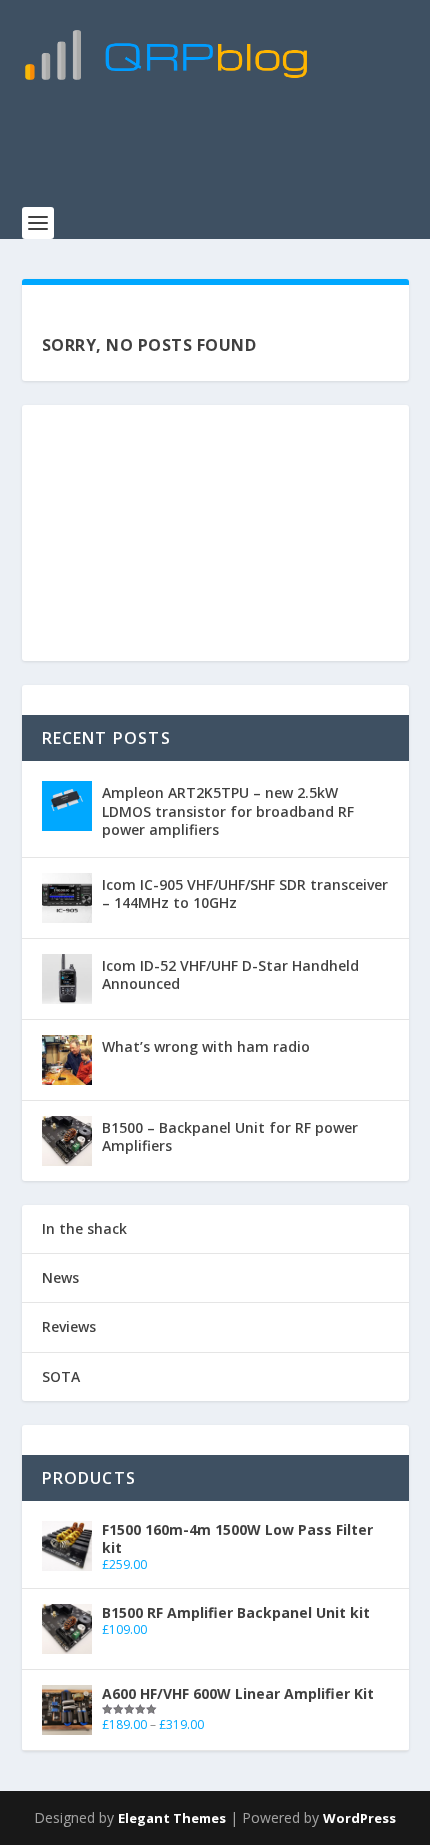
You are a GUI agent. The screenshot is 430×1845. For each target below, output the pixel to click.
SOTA (61, 1376)
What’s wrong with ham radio (206, 1046)
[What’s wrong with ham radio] (67, 1060)
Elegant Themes (172, 1818)
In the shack (84, 1228)
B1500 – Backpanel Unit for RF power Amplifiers (230, 1136)
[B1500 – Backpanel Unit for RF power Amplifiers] (67, 1141)
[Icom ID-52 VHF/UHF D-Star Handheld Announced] (67, 979)
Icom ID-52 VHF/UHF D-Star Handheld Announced (230, 974)
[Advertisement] (226, 155)
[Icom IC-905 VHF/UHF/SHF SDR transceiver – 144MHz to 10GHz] (67, 898)
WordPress (359, 1818)
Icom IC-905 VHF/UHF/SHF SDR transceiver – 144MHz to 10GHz (245, 893)
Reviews (69, 1326)
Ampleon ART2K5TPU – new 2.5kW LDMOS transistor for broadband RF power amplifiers (228, 810)
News (60, 1277)
